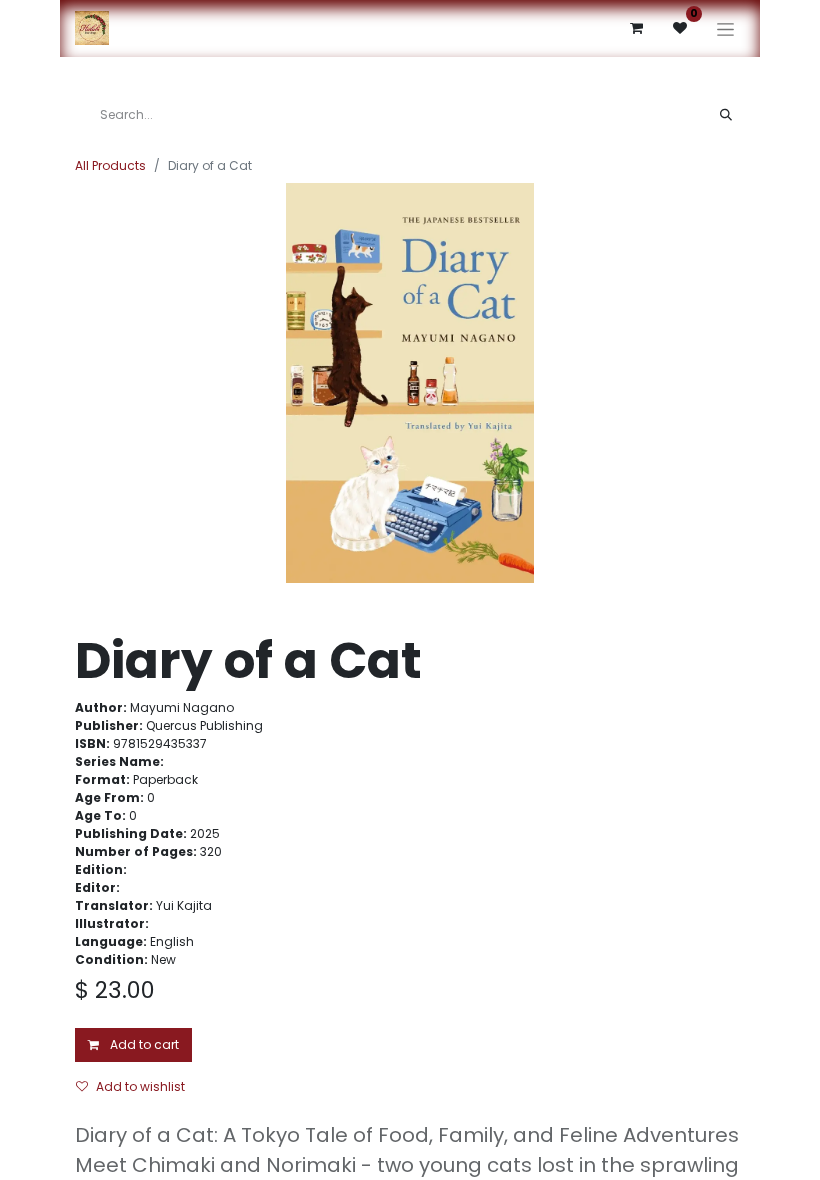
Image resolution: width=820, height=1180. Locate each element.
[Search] (726, 115)
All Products (110, 165)
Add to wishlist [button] (140, 1086)
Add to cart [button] (143, 1044)
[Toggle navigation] (725, 28)
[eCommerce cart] (636, 28)
